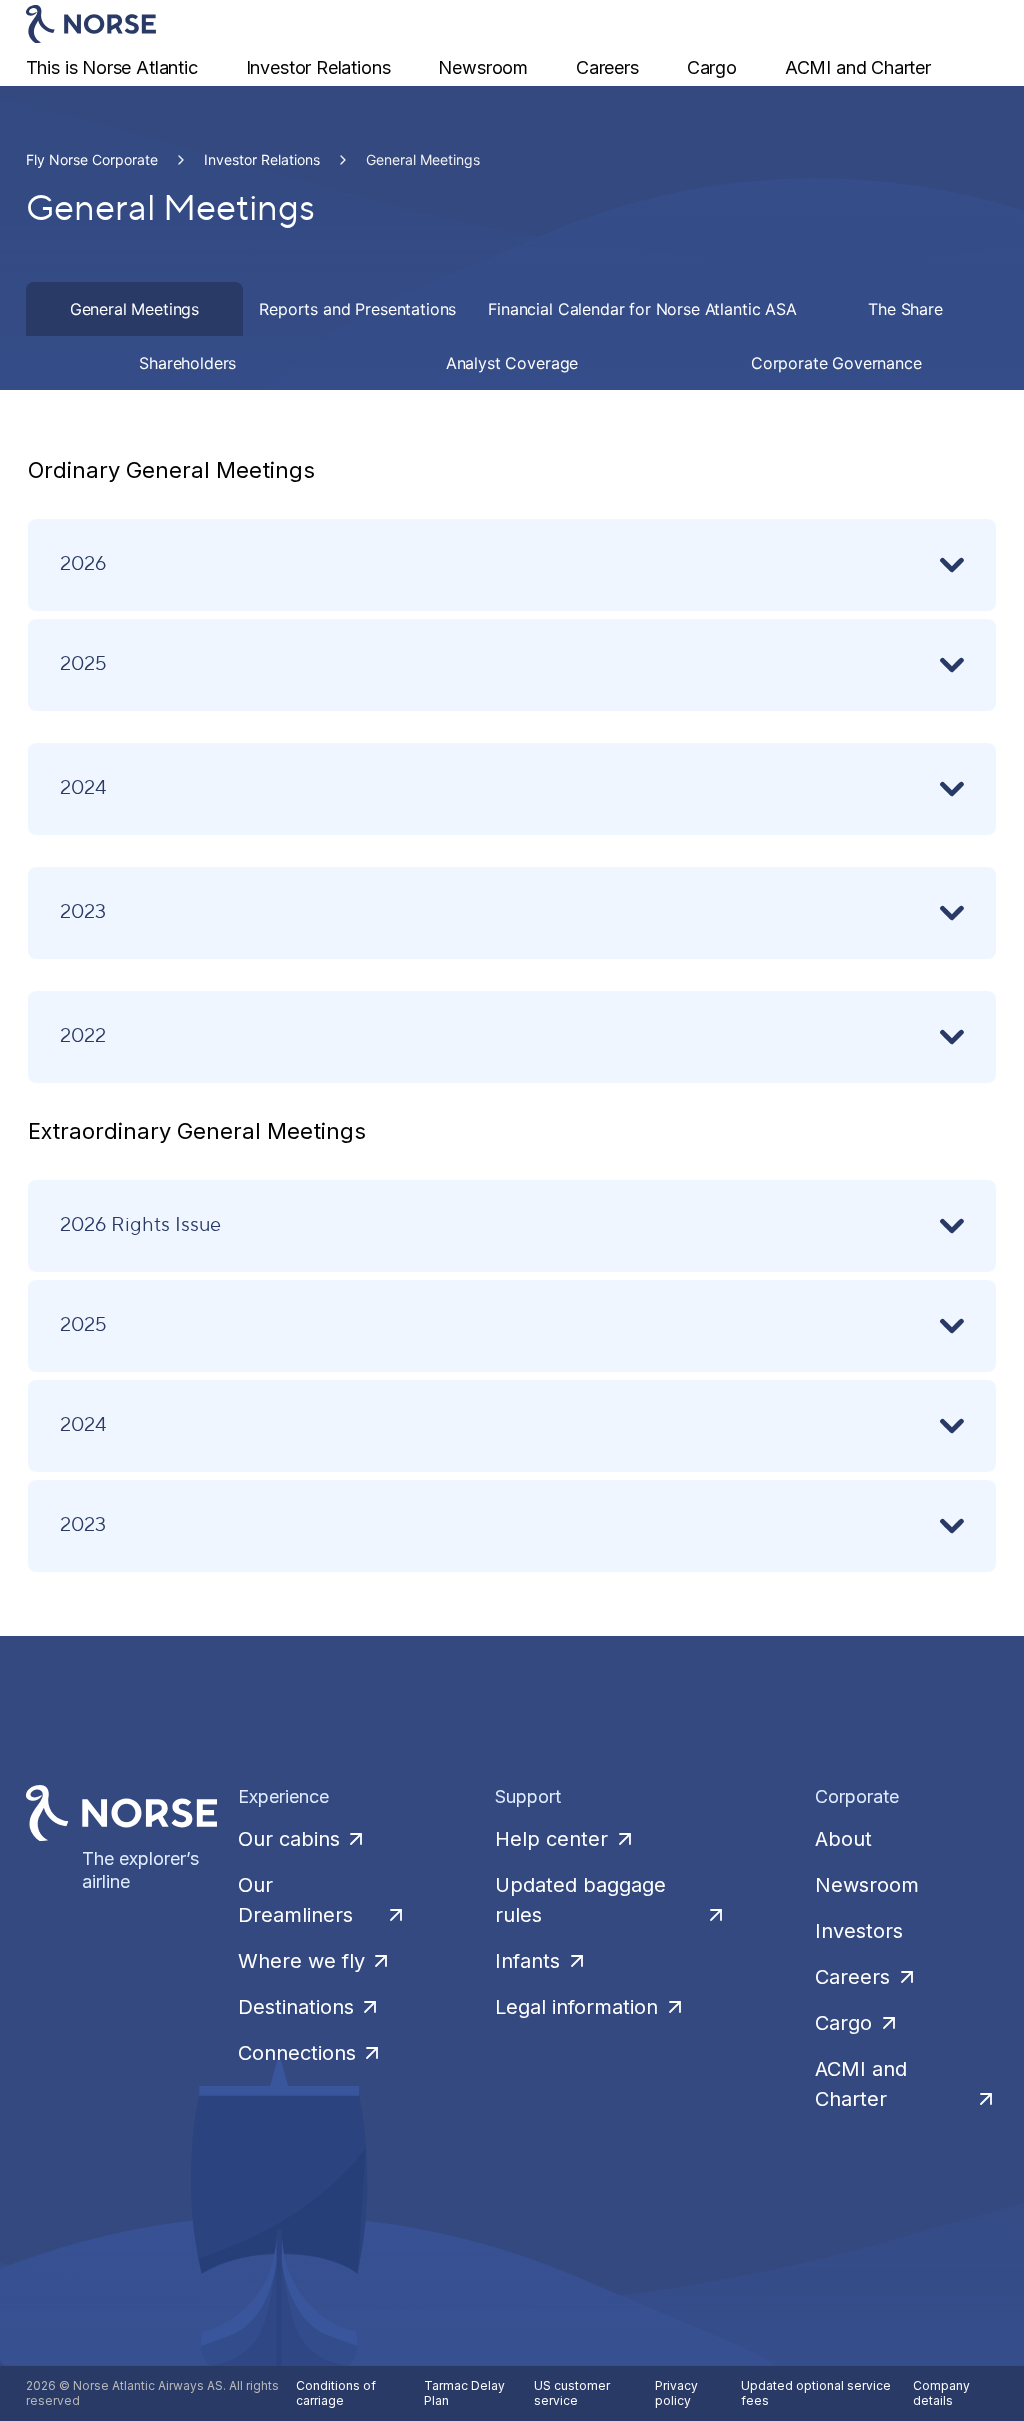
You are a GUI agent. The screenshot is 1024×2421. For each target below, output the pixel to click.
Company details (941, 2393)
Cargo (712, 67)
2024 (83, 787)
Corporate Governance (836, 363)
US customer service (572, 2393)
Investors (859, 1931)
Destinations (296, 2007)
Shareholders (187, 363)
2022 (83, 1035)
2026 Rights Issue (140, 1224)
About (843, 1839)
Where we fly (301, 1961)
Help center (551, 1839)
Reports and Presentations (357, 309)
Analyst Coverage (512, 363)
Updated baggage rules (580, 1900)
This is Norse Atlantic (112, 67)
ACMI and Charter (858, 67)
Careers (607, 67)
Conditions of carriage (336, 2393)
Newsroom (483, 67)
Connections (297, 2053)
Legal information (576, 2007)
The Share (905, 309)
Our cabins (289, 1839)
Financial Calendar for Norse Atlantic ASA (642, 309)
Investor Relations (318, 67)
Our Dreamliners (295, 1900)
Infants (527, 1961)
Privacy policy (676, 2393)
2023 (83, 911)
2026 (83, 563)
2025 (83, 663)
